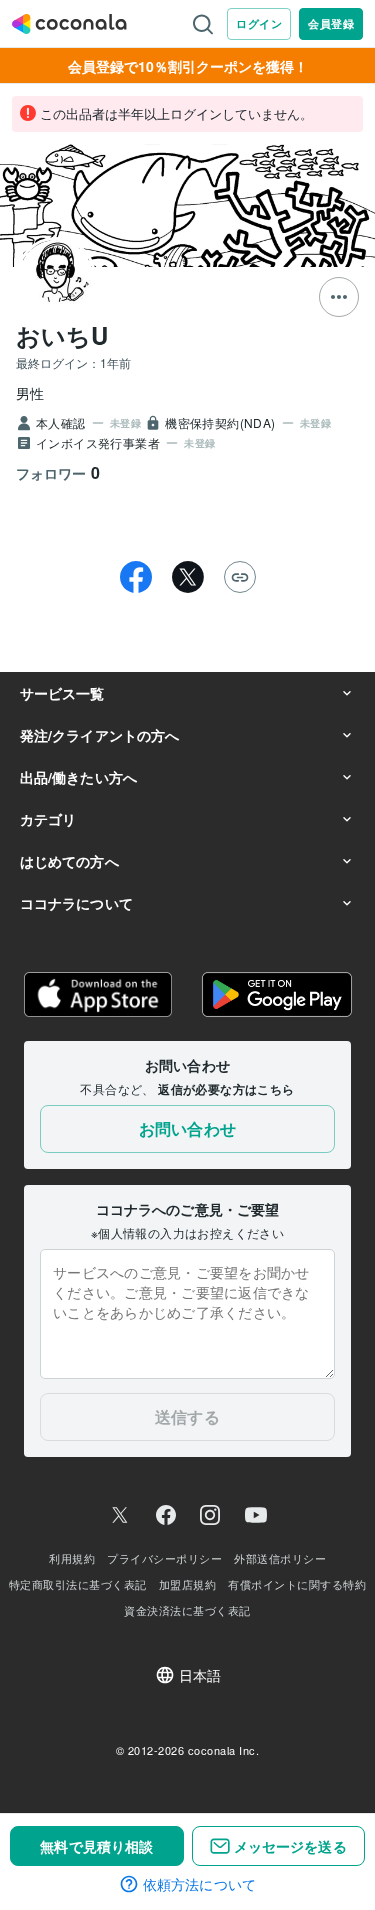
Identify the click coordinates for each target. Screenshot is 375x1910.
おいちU (62, 335)
